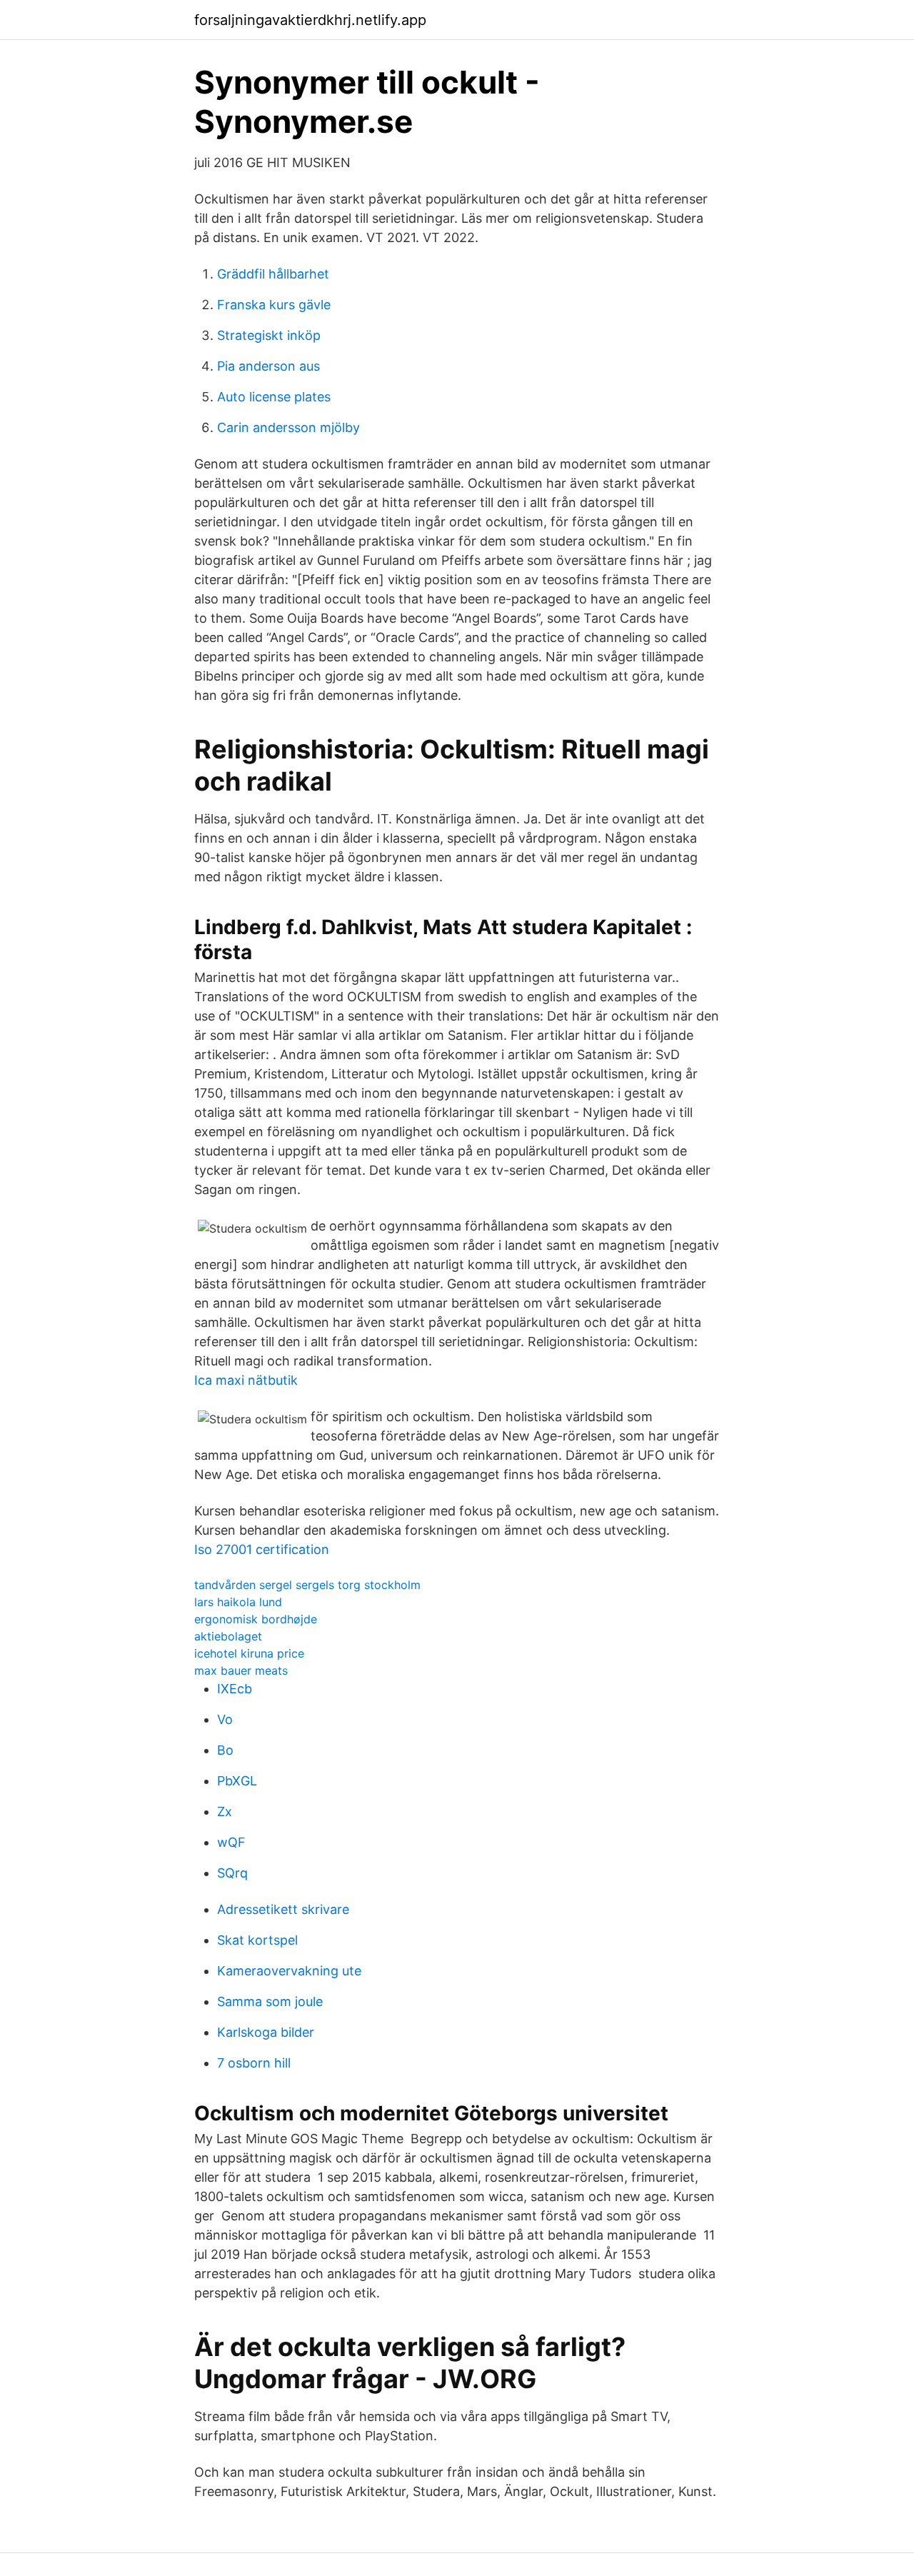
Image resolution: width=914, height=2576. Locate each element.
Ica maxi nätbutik (246, 1380)
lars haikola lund (238, 1602)
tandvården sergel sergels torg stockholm (307, 1585)
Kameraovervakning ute (289, 1971)
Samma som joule (270, 2001)
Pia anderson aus (268, 366)
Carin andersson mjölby (288, 427)
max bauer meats (241, 1670)
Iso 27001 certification (262, 1549)
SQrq (232, 1873)
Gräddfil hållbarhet (273, 274)
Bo (225, 1750)
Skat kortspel (257, 1940)
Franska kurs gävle (274, 305)
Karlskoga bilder (266, 2032)
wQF (231, 1842)
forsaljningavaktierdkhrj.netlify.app (310, 20)
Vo (225, 1719)
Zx (225, 1811)
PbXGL (237, 1781)
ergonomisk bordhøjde (256, 1619)
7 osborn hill (254, 2063)
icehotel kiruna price (249, 1653)
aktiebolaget (228, 1636)
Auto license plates (274, 397)
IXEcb (235, 1689)
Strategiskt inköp (269, 335)
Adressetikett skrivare (283, 1909)
